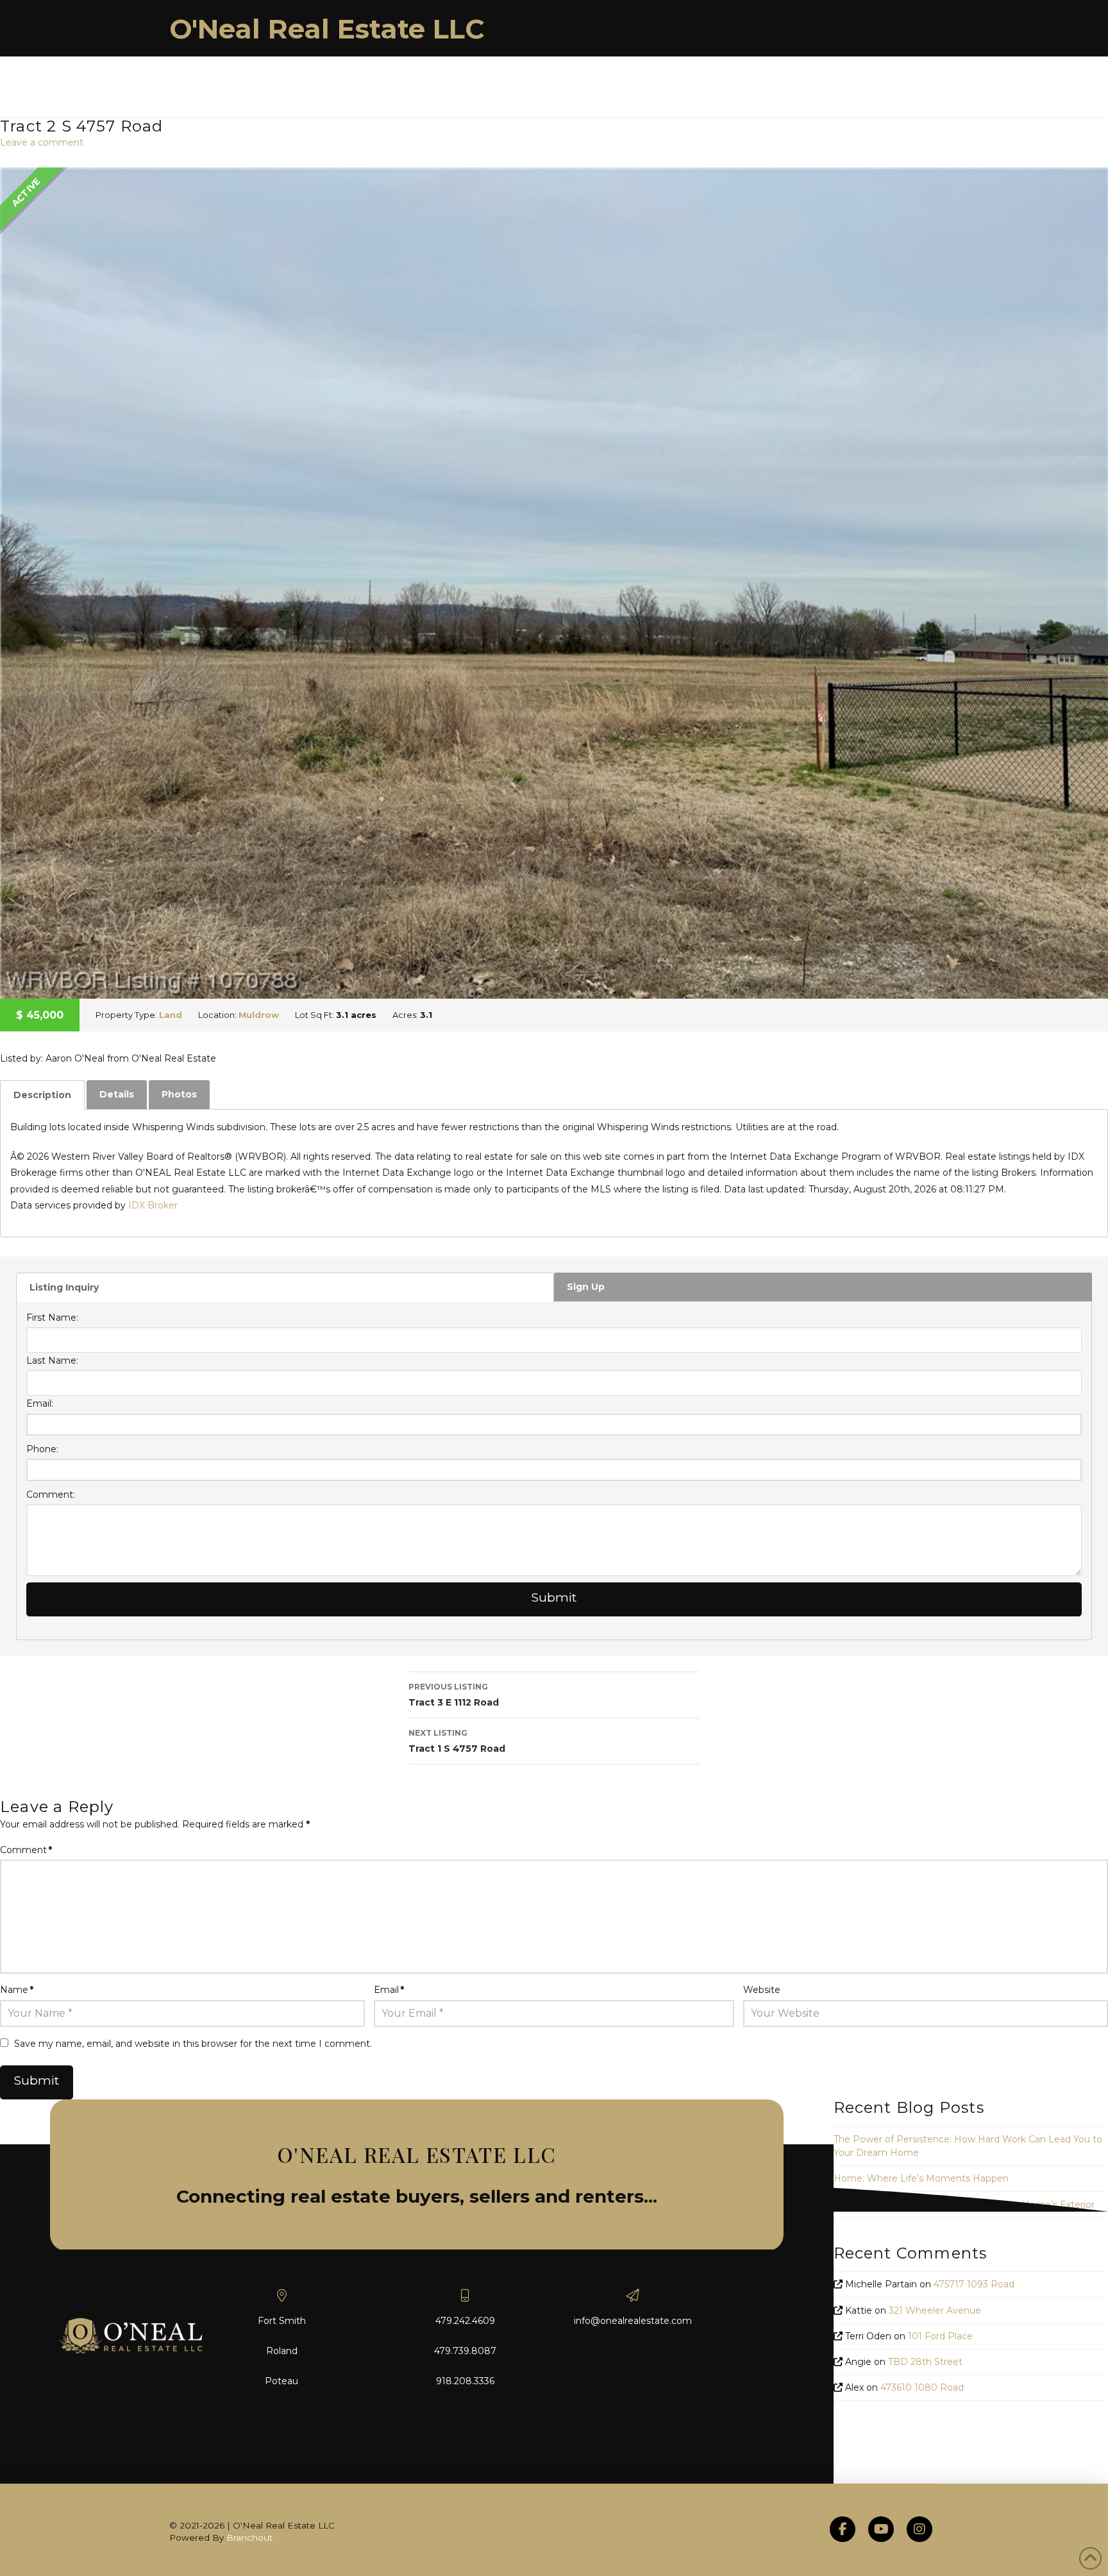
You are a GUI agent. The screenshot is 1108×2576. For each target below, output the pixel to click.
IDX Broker (153, 1205)
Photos (179, 1094)
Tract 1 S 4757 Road (457, 1741)
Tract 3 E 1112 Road (454, 1695)
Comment (26, 1850)
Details (117, 1094)
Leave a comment (42, 142)
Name (17, 1990)
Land (171, 1015)
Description (42, 1095)
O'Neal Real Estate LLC (327, 29)
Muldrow (259, 1015)
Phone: (42, 1449)
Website (762, 1990)
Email (389, 1990)
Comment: (51, 1495)
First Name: (52, 1318)
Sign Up (586, 1287)
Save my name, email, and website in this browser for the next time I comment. (193, 2044)
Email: (40, 1403)
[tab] (42, 1095)
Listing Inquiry (64, 1287)
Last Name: (52, 1360)
